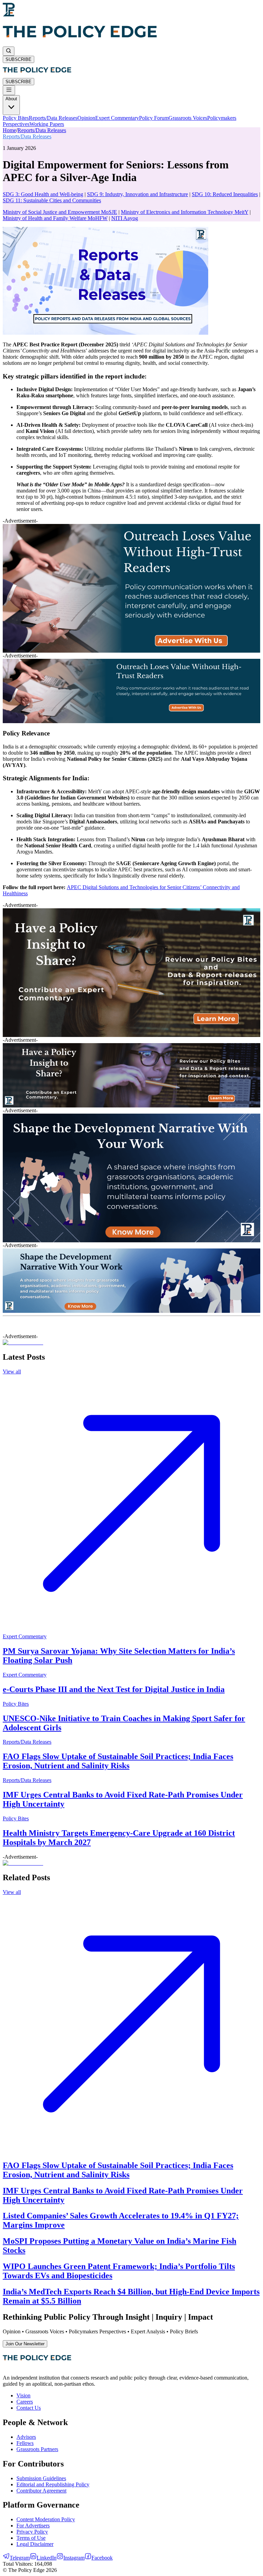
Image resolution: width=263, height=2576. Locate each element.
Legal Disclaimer (35, 2544)
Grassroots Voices (188, 118)
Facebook (102, 2558)
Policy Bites (16, 118)
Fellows (25, 2443)
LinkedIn (47, 2558)
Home (9, 130)
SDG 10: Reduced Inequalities (225, 194)
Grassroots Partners (37, 2449)
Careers (25, 2402)
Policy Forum (154, 118)
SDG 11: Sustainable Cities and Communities (52, 200)
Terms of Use (31, 2538)
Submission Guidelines (41, 2478)
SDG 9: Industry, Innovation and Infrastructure (137, 194)
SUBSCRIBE (18, 59)
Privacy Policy (32, 2532)
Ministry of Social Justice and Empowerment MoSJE (60, 212)
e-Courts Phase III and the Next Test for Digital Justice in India (114, 1689)
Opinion (86, 118)
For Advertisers (33, 2526)
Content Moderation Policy (46, 2519)
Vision (23, 2395)
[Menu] (9, 90)
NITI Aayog (125, 218)
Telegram (20, 2558)
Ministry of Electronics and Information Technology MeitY (185, 212)
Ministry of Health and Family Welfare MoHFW (55, 218)
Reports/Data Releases (53, 118)
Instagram (74, 2558)
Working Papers (47, 124)
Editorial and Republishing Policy (53, 2484)
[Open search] (9, 51)
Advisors (26, 2437)
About (11, 99)
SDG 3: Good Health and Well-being (43, 194)
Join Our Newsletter (25, 2344)
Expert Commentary (117, 118)
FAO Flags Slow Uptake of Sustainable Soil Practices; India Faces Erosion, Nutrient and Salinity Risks (118, 1761)
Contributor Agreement (41, 2491)
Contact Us (29, 2408)
